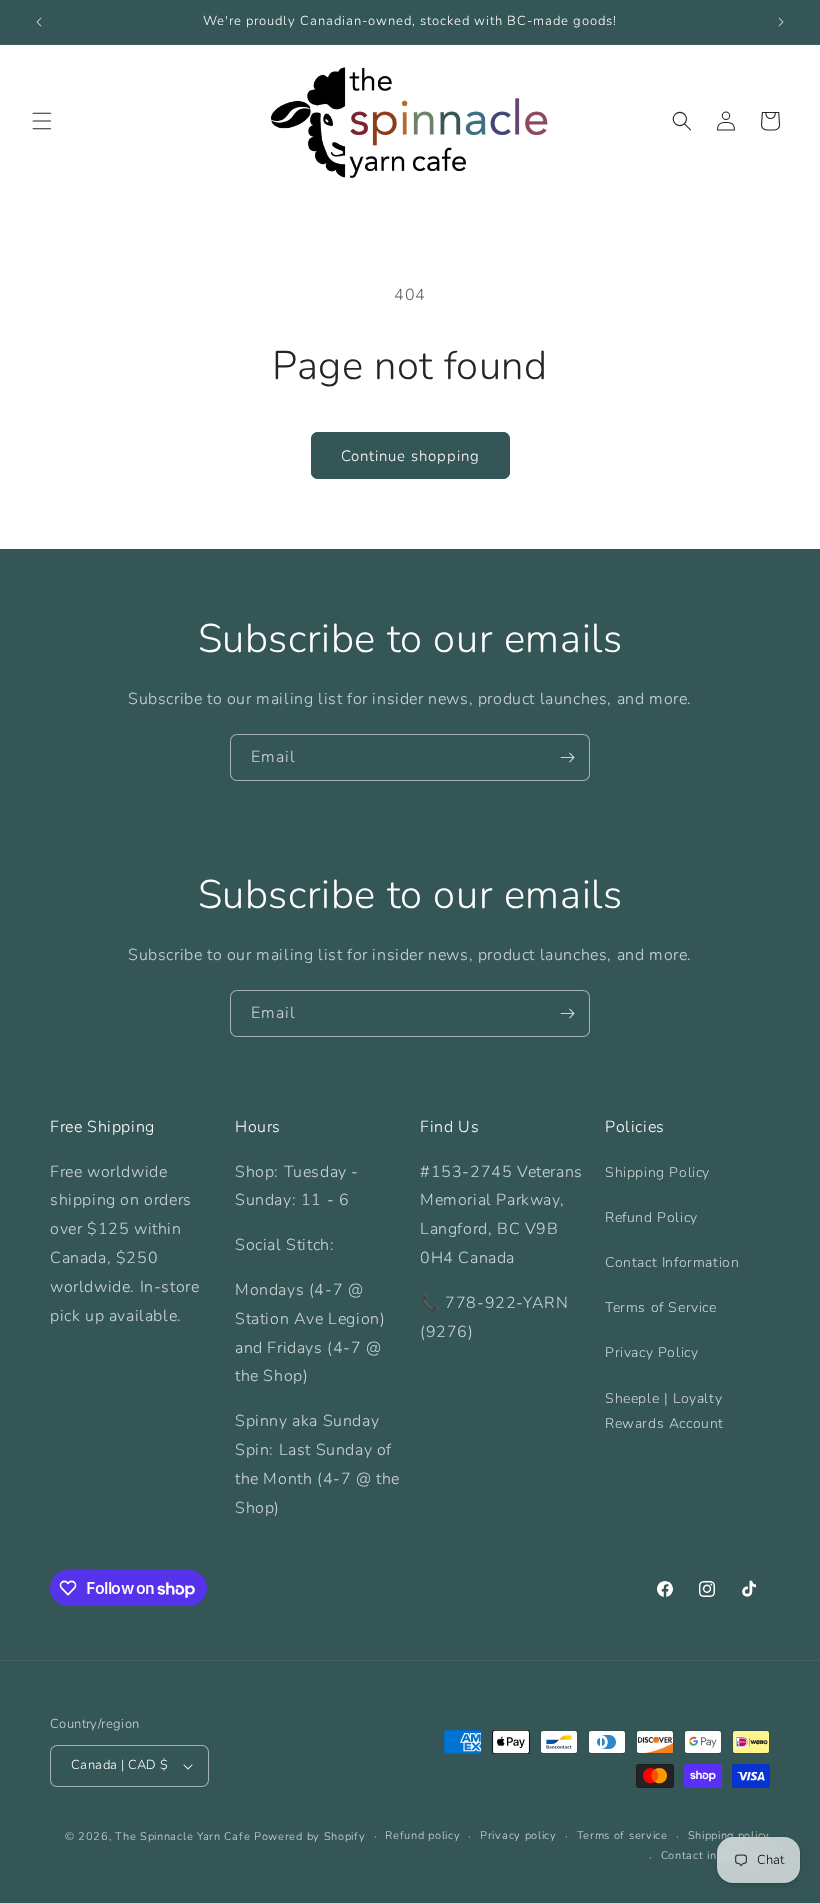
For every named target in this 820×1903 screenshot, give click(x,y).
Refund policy (422, 1835)
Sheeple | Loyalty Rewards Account (664, 1411)
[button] (42, 121)
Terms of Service (661, 1307)
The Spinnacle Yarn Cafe (182, 1836)
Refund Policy (651, 1217)
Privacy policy (518, 1835)
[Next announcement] (781, 22)
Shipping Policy (657, 1172)
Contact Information (672, 1262)
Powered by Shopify (310, 1836)
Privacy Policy (651, 1352)
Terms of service (622, 1835)
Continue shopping (410, 456)
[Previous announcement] (39, 22)
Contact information (715, 1855)
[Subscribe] (567, 757)
